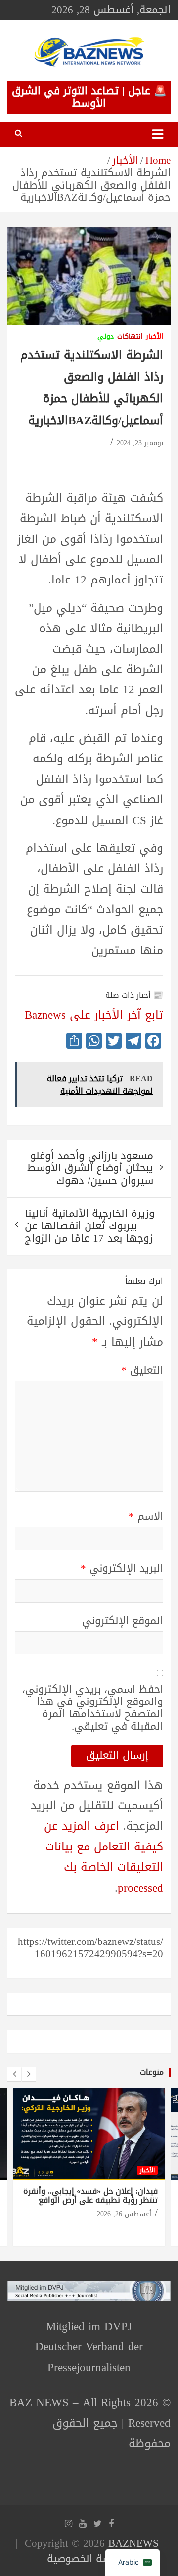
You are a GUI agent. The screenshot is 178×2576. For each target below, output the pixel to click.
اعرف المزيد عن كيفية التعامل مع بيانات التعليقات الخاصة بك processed (104, 1857)
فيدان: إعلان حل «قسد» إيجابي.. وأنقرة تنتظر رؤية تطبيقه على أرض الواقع (90, 2196)
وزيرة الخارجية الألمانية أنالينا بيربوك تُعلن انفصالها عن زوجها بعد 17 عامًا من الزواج (90, 1226)
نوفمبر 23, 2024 (140, 443)
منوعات (152, 2072)
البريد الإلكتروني (122, 1569)
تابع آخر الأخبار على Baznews (94, 1015)
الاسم (146, 1517)
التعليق (142, 1371)
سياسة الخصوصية (87, 2559)
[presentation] (14, 2074)
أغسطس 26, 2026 (124, 2214)
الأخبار (155, 337)
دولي (106, 337)
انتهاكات (130, 337)
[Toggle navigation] (158, 134)
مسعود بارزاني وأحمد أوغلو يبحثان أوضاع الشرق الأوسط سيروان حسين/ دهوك (90, 1168)
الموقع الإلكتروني (123, 1621)
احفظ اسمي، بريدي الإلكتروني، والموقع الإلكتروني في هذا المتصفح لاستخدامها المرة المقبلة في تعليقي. (93, 1708)
